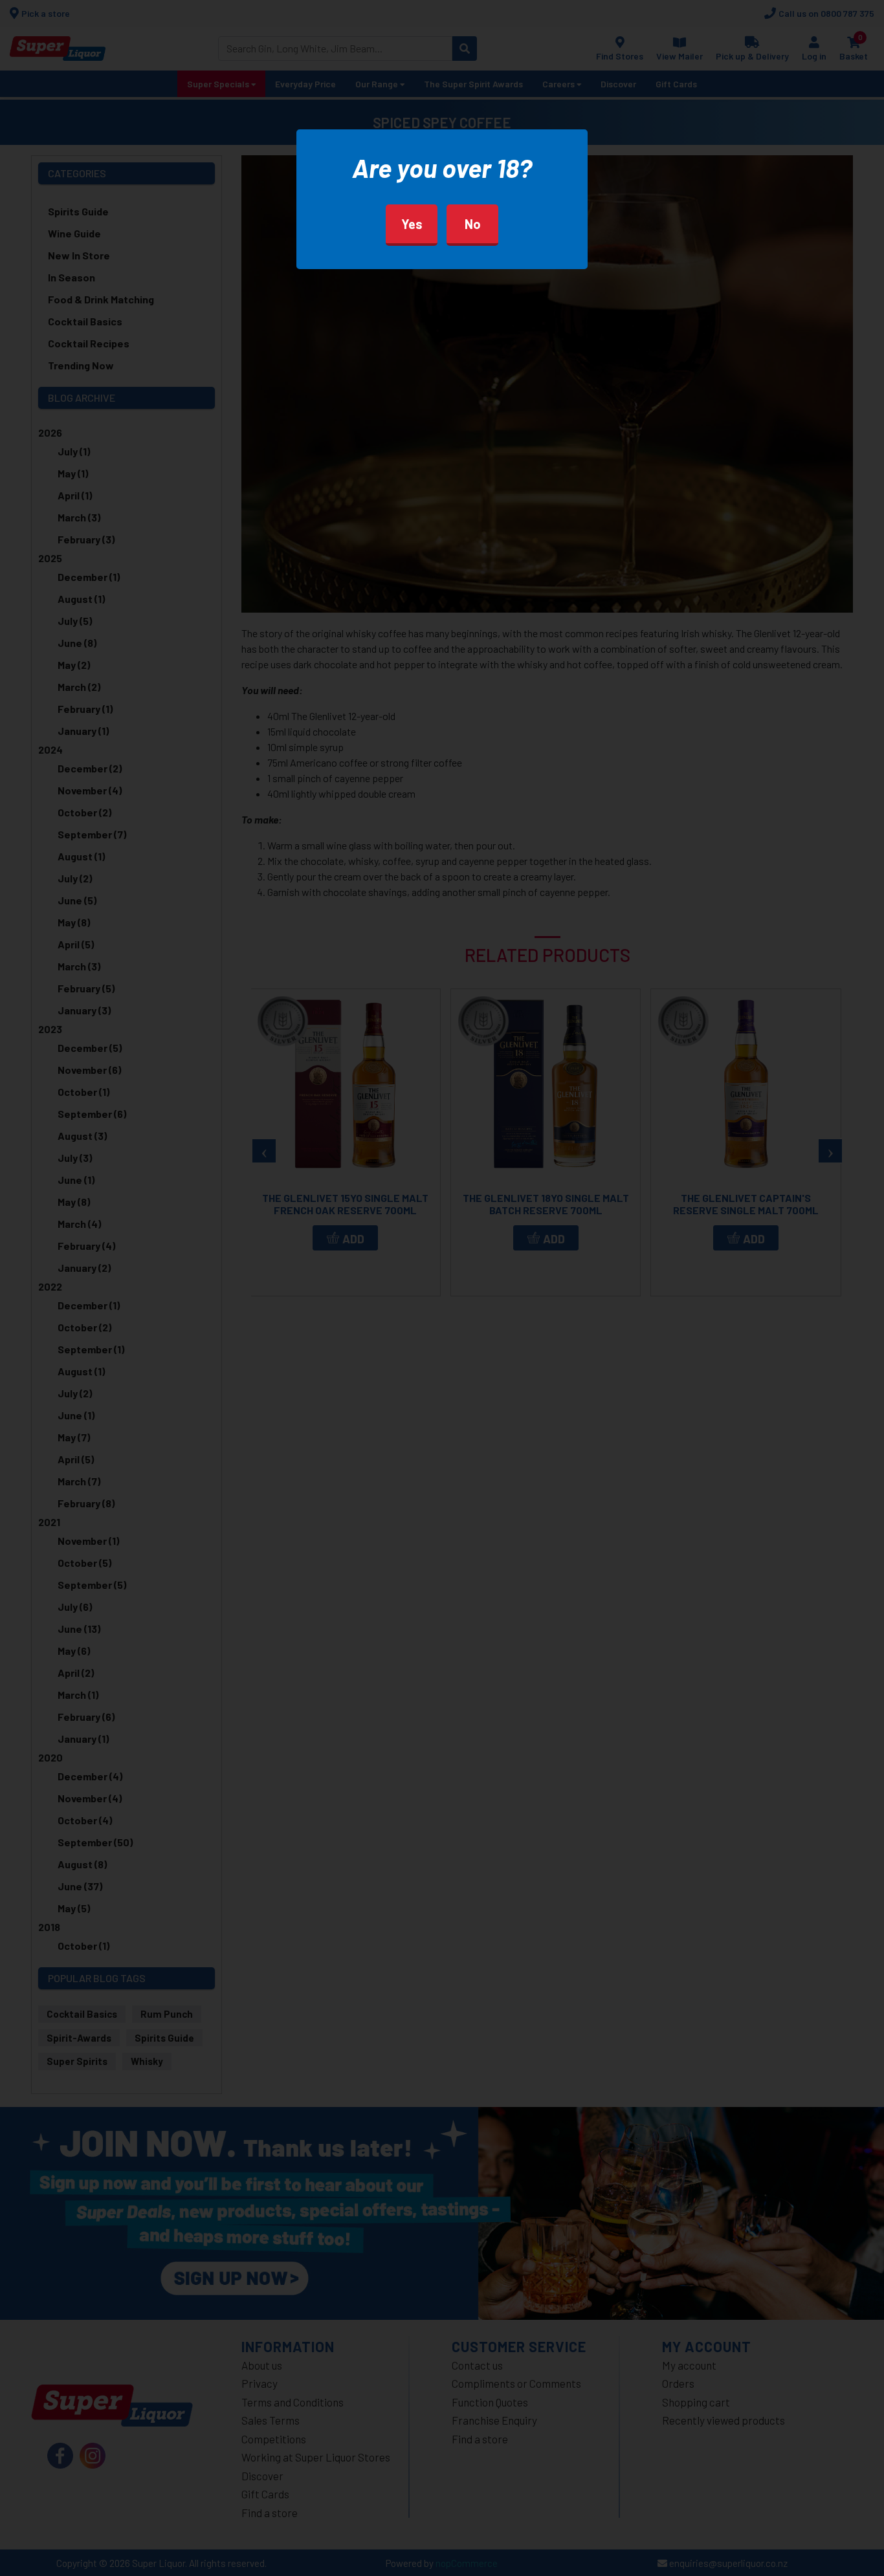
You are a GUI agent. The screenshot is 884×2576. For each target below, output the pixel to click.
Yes (412, 224)
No (473, 224)
